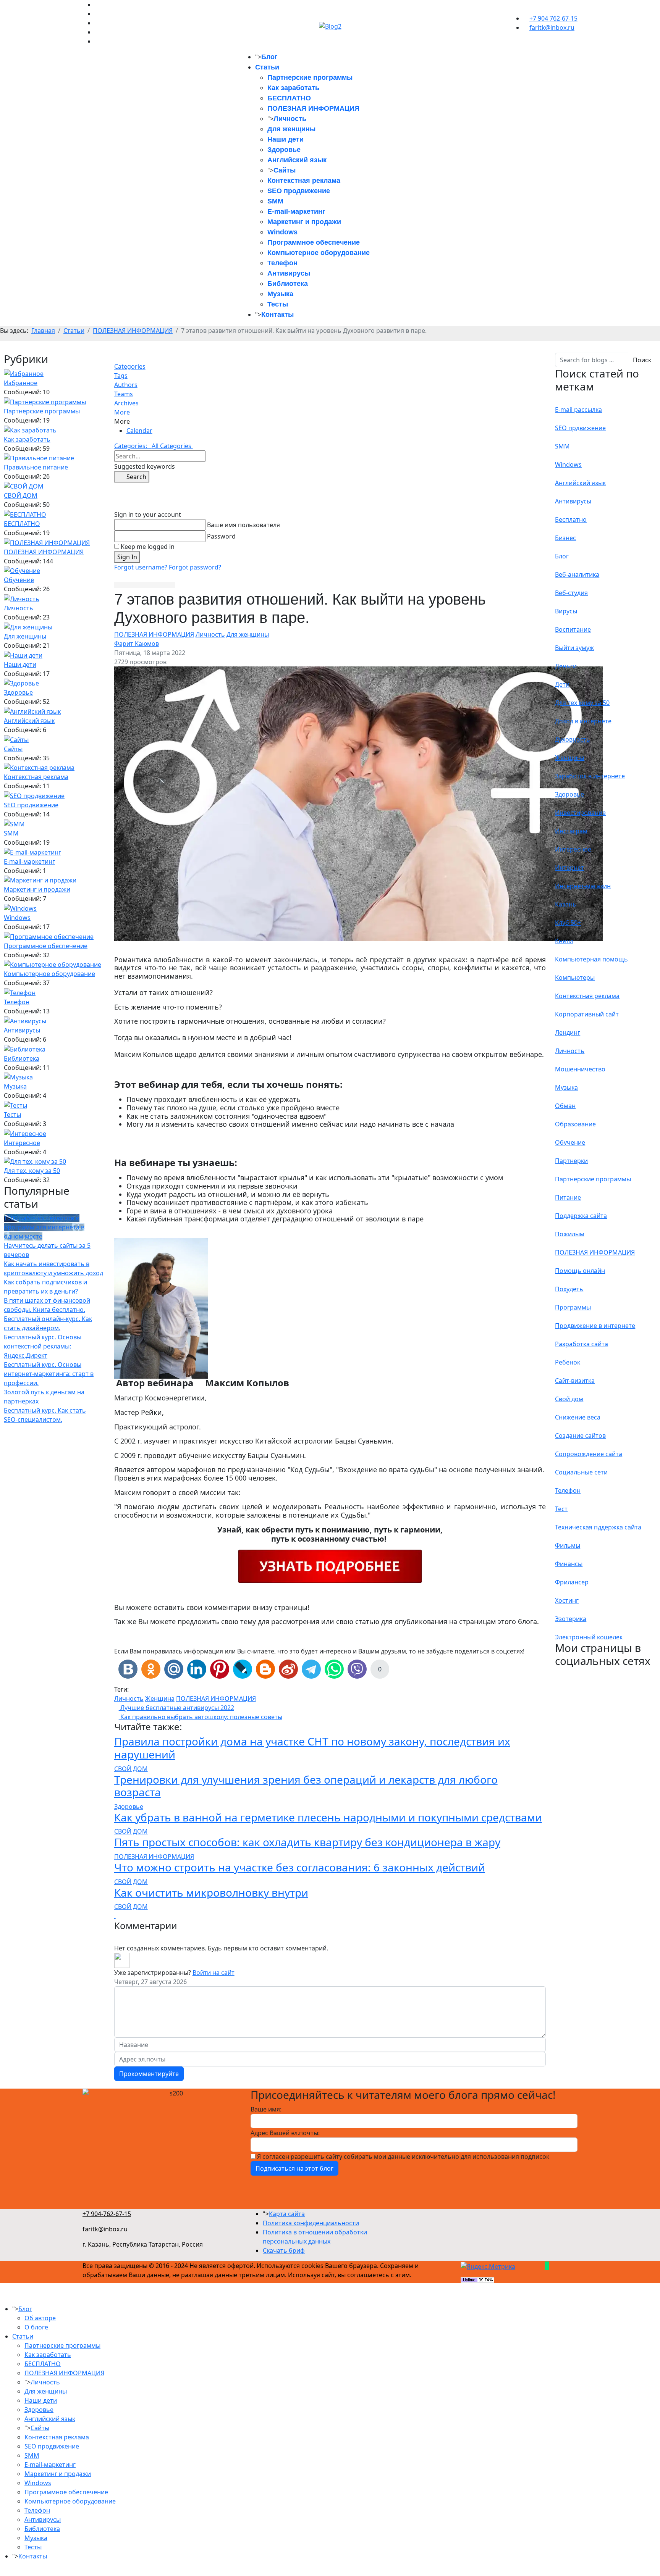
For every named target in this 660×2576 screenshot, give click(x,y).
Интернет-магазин (583, 886)
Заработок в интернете (590, 776)
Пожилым (570, 1234)
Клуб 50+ (568, 923)
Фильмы (568, 1545)
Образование (575, 1124)
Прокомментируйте (149, 2074)
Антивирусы (289, 273)
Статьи (267, 67)
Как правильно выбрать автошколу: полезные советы (201, 1717)
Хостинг (567, 1600)
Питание (568, 1197)
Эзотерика (571, 1619)
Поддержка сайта (581, 1216)
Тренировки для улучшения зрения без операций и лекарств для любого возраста (306, 1786)
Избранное (21, 383)
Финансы (569, 1564)
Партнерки (571, 1161)
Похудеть (569, 1289)
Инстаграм (571, 831)
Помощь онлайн (580, 1271)
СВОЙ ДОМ (21, 495)
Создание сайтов (580, 1436)
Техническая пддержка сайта (598, 1527)
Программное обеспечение (314, 242)
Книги (564, 941)
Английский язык (297, 160)
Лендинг (568, 1032)
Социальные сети (581, 1472)
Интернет (569, 868)
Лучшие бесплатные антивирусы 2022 (176, 1708)
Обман (565, 1106)
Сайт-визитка (575, 1381)
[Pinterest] (97, 5)
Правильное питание (36, 467)
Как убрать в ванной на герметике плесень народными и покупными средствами (328, 1817)
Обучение (19, 580)
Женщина (160, 1699)
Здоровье (284, 150)
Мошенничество (580, 1069)
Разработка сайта (582, 1344)
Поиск (642, 360)
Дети (562, 684)
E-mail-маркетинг (296, 211)
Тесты (278, 304)
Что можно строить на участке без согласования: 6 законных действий (300, 1867)
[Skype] (97, 14)
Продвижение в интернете (595, 1326)
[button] (330, 412)
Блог (269, 57)
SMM (275, 201)
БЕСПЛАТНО (289, 98)
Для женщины (291, 129)
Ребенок (568, 1362)
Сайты (285, 170)
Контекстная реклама (304, 181)
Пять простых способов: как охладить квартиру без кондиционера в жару (307, 1842)
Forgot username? (141, 567)
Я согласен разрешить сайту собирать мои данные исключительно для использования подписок (403, 2157)
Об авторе (40, 2318)
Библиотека (288, 284)
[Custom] (97, 41)
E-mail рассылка (578, 410)
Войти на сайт (214, 1973)
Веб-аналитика (577, 574)
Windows (282, 232)
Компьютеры (575, 977)
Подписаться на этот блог (294, 2168)
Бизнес (565, 538)
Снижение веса (578, 1417)
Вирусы (566, 611)
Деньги (566, 666)
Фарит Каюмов (137, 644)
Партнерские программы (310, 77)
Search (134, 477)
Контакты (277, 315)
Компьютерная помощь (591, 959)
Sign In (127, 557)
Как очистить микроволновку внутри (211, 1892)
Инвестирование (580, 813)
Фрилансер (572, 1582)
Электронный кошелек (589, 1637)
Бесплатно (571, 519)
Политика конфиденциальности (311, 2223)
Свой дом (569, 1399)
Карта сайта (287, 2214)
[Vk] (97, 32)
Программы (573, 1307)
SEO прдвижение (580, 428)
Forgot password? (195, 567)
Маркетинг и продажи (304, 222)
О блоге (36, 2327)
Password (221, 536)
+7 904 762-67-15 (553, 18)
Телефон (282, 263)
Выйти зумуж (574, 648)
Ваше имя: (266, 2109)
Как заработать (293, 88)
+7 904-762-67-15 (107, 2214)
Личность (290, 119)
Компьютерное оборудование (319, 253)
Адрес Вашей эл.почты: (285, 2133)
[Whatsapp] (97, 23)
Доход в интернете (583, 721)
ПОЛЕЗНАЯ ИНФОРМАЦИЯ (313, 108)
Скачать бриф (284, 2250)
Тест (561, 1509)
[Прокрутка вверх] (2, 2571)
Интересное (22, 1143)
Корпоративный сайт (587, 1014)
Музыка (280, 294)
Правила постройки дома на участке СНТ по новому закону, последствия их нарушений (312, 1748)
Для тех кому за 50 (582, 703)
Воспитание (573, 629)
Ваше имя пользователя (243, 525)
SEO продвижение (299, 191)
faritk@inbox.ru (552, 27)
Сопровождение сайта (589, 1454)
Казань (566, 904)
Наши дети (286, 139)
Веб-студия (571, 593)
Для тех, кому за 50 (32, 1171)
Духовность (573, 739)
